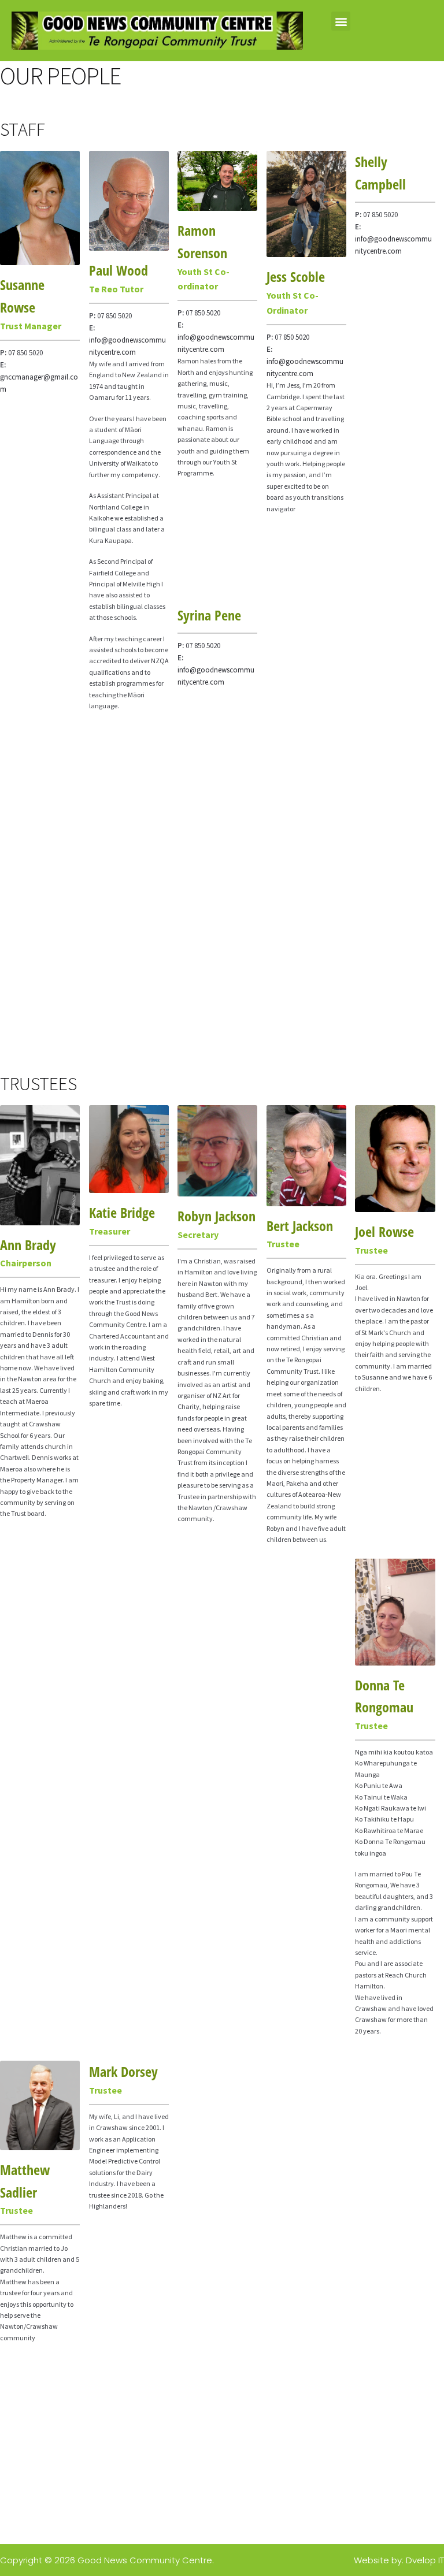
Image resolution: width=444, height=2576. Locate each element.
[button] (341, 21)
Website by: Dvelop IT (399, 2560)
